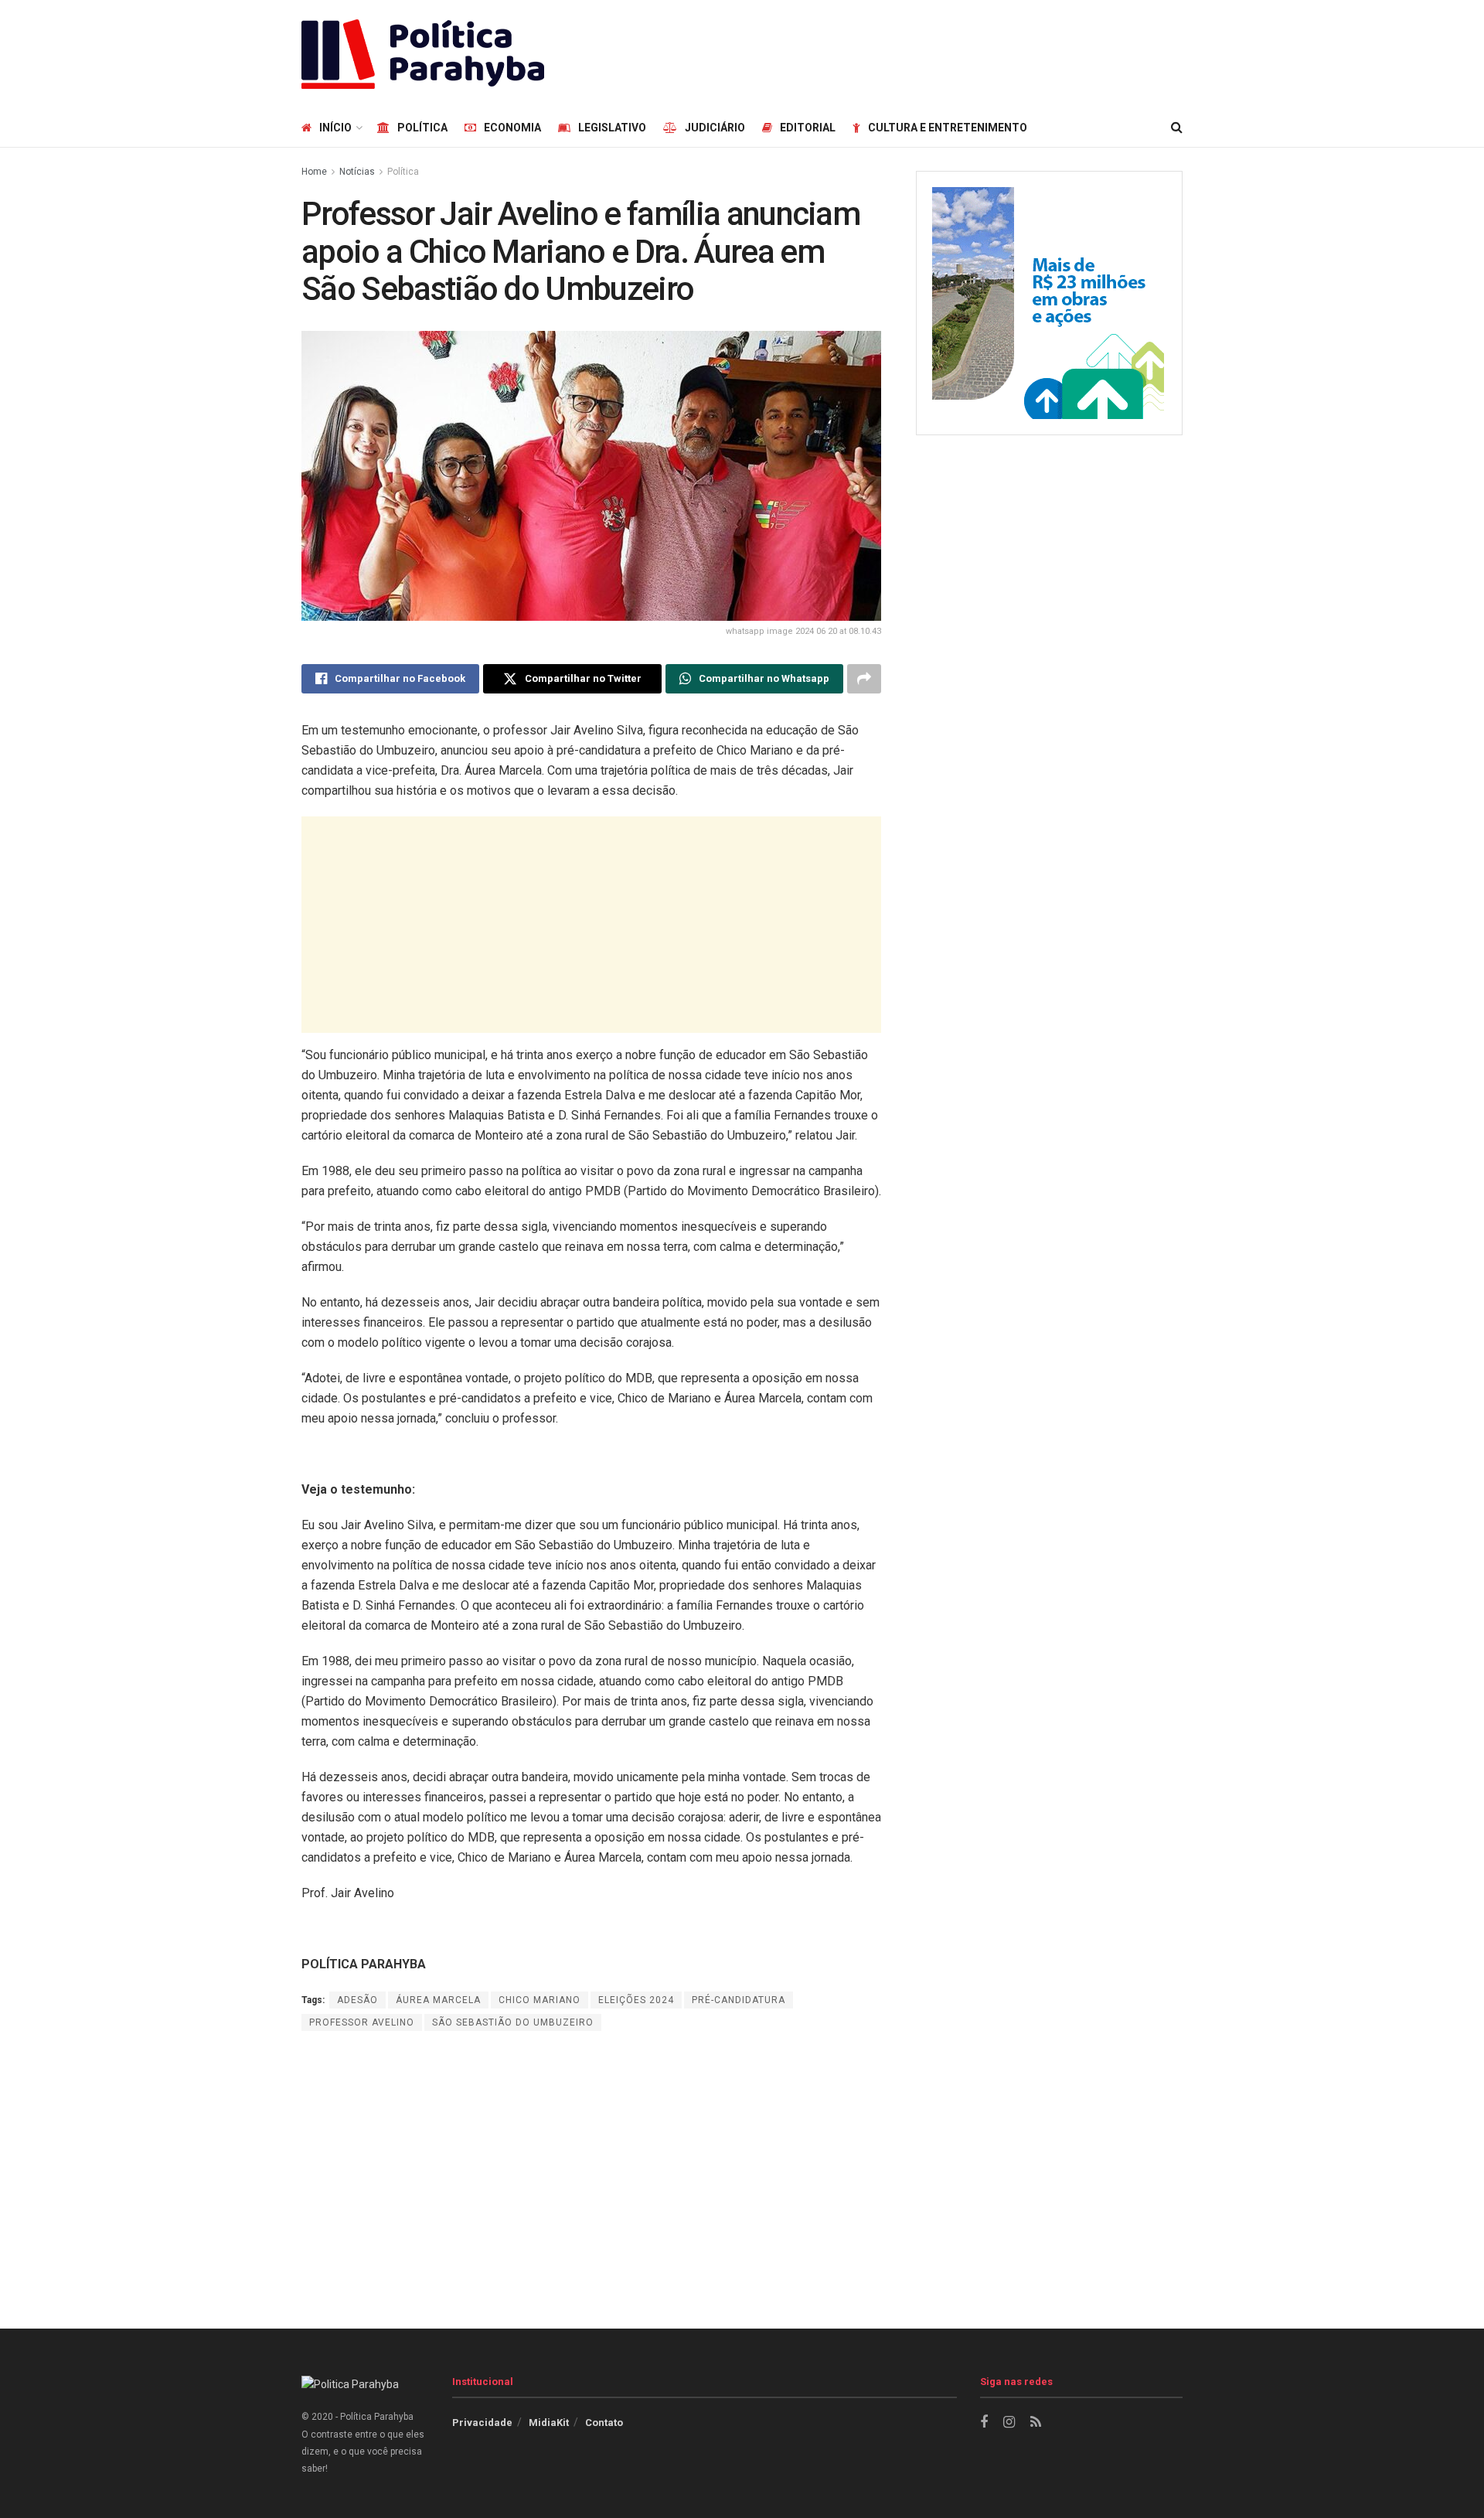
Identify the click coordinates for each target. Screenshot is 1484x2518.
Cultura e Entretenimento (948, 128)
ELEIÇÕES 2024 (636, 2000)
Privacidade (482, 2423)
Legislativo (612, 128)
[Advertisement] (901, 52)
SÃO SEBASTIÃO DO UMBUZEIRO (513, 2022)
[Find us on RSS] (1036, 2423)
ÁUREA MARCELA (438, 2000)
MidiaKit (549, 2423)
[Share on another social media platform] (864, 679)
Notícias (357, 172)
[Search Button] (1177, 128)
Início (335, 128)
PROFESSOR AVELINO (362, 2022)
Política (422, 128)
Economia (512, 128)
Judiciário (715, 128)
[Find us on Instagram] (1009, 2423)
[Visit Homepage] (423, 54)
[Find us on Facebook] (984, 2423)
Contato (604, 2423)
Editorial (808, 128)
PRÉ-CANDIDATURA (739, 2000)
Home (314, 172)
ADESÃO (357, 2000)
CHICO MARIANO (539, 2000)
